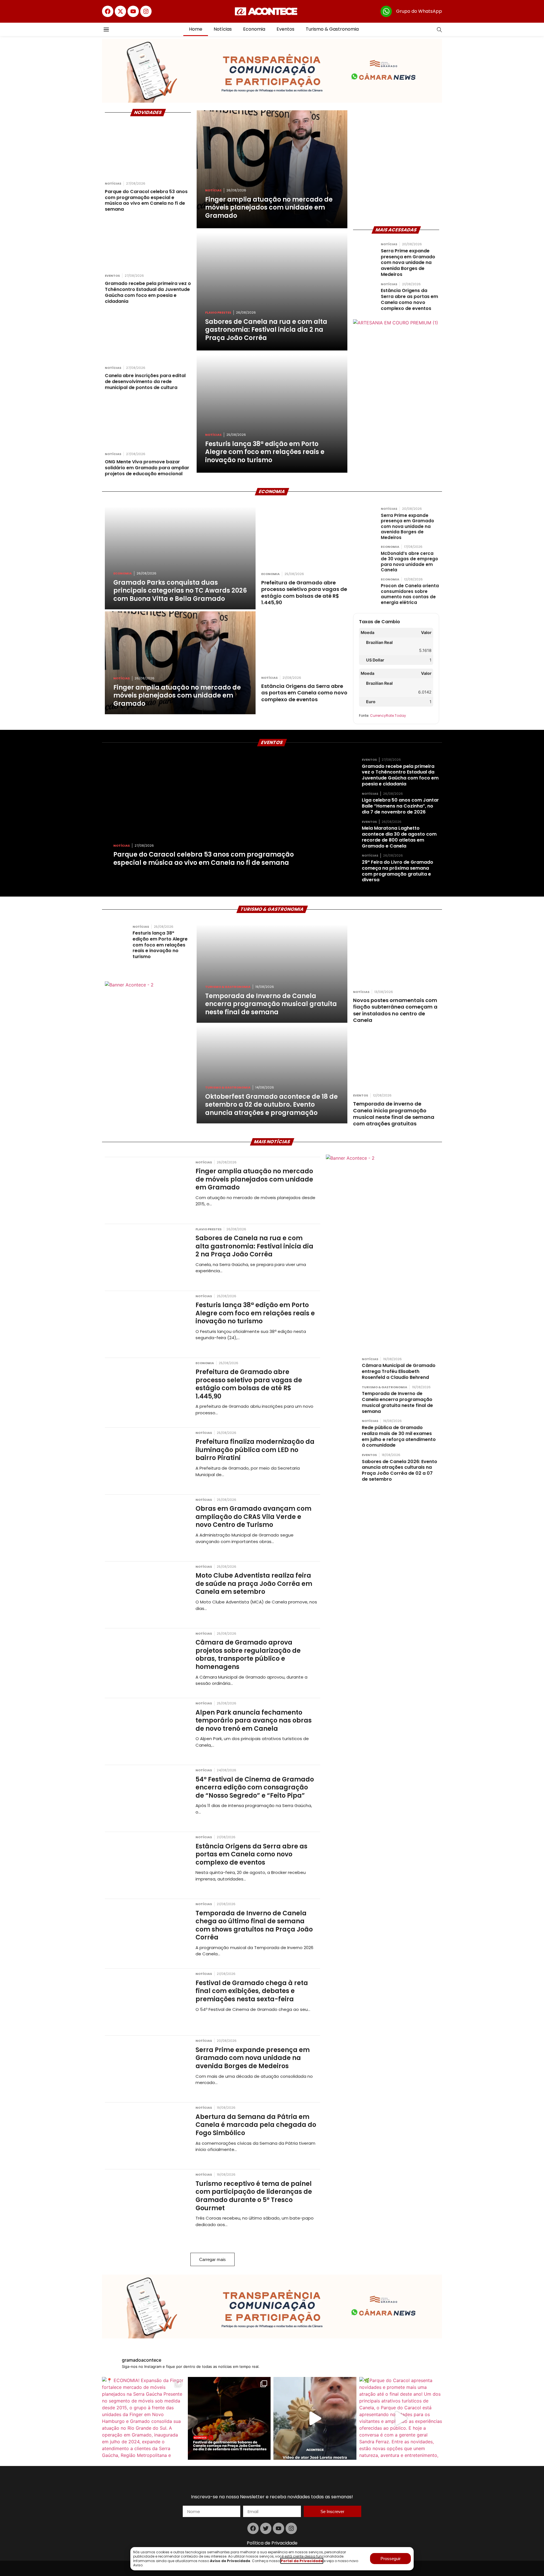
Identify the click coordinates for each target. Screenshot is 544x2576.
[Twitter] (266, 2528)
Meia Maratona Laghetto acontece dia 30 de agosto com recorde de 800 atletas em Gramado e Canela (399, 837)
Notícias (223, 29)
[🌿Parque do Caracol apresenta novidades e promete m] (401, 2418)
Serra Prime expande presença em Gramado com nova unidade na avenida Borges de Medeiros (408, 263)
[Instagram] (146, 11)
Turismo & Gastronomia (332, 29)
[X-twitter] (120, 11)
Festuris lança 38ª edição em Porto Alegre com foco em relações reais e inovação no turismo (160, 945)
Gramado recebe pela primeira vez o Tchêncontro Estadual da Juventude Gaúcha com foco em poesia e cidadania (400, 775)
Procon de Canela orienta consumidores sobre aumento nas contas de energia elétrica (410, 594)
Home (196, 29)
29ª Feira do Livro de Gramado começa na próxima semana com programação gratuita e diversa (398, 871)
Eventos (285, 29)
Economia (254, 29)
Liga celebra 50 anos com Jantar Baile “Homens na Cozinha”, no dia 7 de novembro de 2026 (400, 806)
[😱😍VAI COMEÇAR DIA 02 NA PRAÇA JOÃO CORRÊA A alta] (229, 2418)
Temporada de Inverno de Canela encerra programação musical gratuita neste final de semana (397, 1402)
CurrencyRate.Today (388, 716)
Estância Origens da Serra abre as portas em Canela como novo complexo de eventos (409, 299)
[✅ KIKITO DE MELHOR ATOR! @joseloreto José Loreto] (315, 2418)
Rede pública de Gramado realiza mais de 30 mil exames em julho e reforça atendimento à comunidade (399, 1436)
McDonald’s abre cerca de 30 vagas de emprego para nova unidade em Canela (409, 562)
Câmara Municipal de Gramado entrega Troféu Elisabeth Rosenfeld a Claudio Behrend (399, 1371)
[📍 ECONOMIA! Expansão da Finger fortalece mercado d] (144, 2418)
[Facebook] (108, 11)
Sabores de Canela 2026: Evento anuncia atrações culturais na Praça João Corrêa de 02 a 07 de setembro (399, 1470)
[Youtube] (133, 11)
